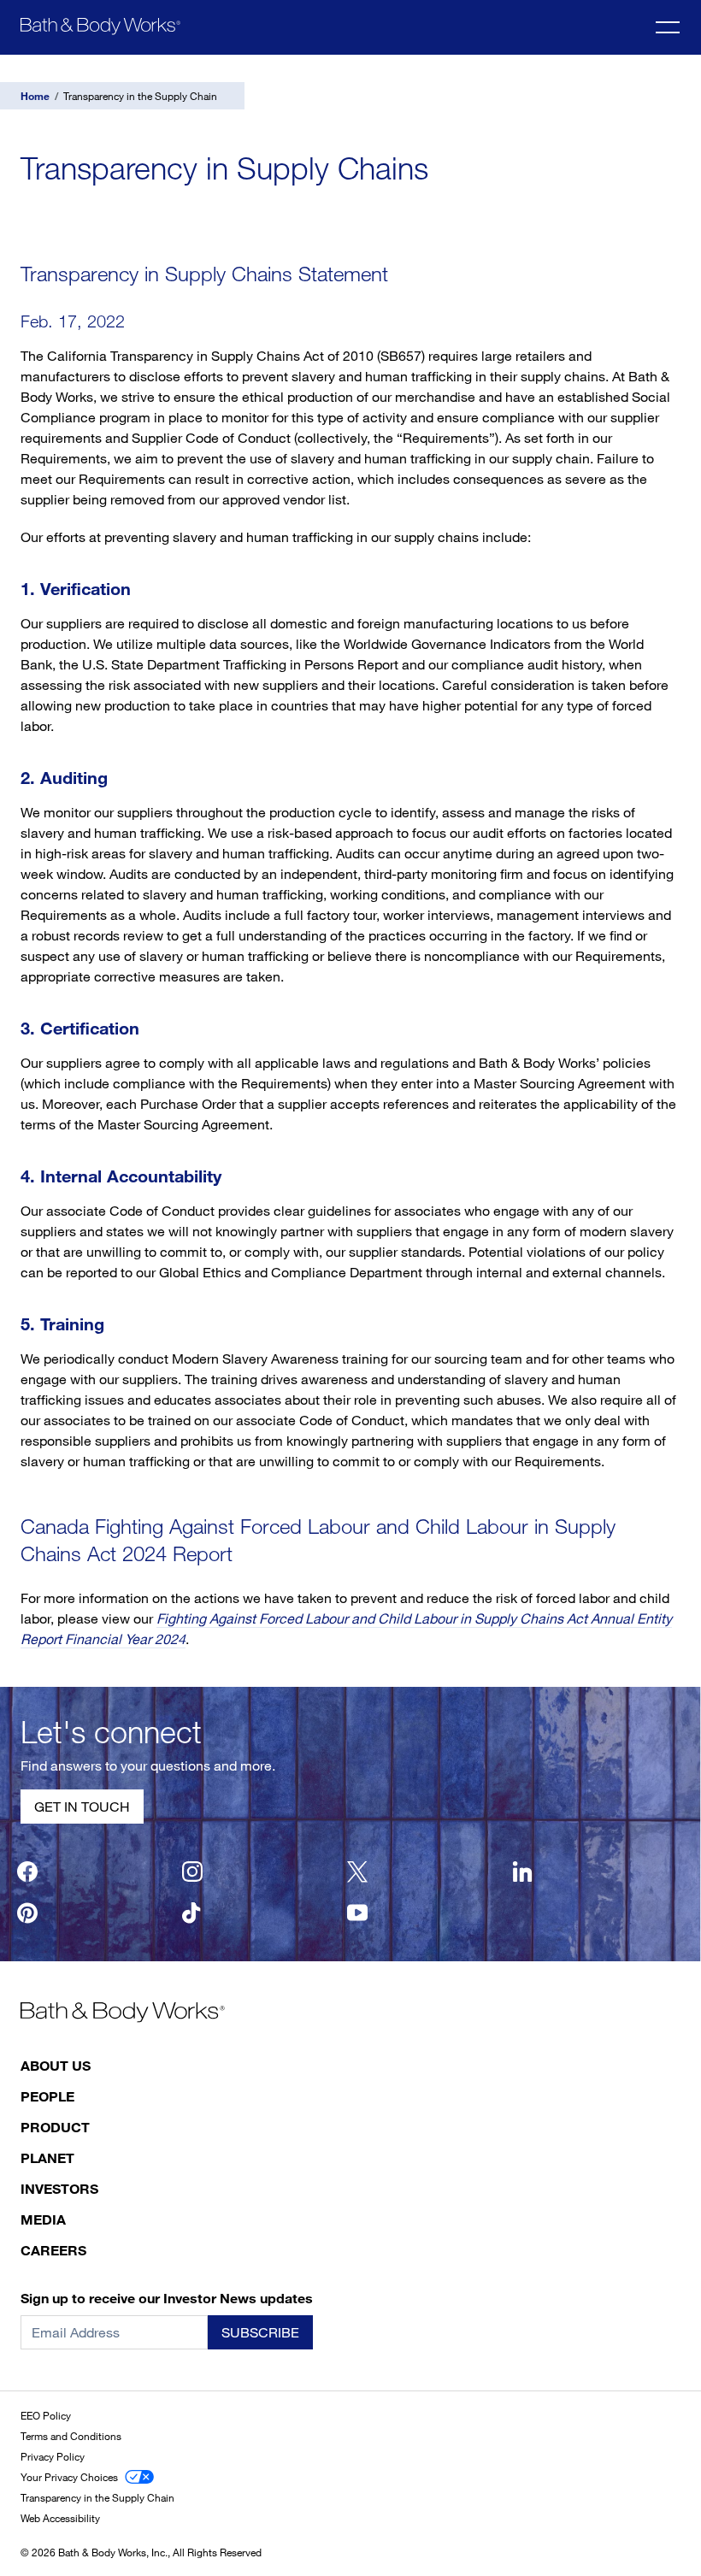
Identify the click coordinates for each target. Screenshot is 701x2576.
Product (55, 2127)
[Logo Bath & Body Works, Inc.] (100, 26)
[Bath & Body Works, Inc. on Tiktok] (192, 1913)
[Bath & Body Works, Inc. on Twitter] (357, 1872)
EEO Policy (46, 2415)
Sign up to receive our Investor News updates (167, 2298)
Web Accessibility (60, 2518)
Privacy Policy (53, 2456)
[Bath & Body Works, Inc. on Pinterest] (27, 1913)
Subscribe (260, 2332)
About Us (56, 2065)
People (47, 2096)
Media (43, 2219)
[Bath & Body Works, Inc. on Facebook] (27, 1872)
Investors (59, 2188)
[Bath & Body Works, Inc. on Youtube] (357, 1913)
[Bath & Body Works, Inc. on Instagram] (192, 1872)
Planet (47, 2157)
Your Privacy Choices (69, 2477)
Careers (53, 2250)
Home (35, 96)
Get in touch (82, 1807)
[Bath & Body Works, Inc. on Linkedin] (522, 1872)
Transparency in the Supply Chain (97, 2497)
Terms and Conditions (71, 2436)
